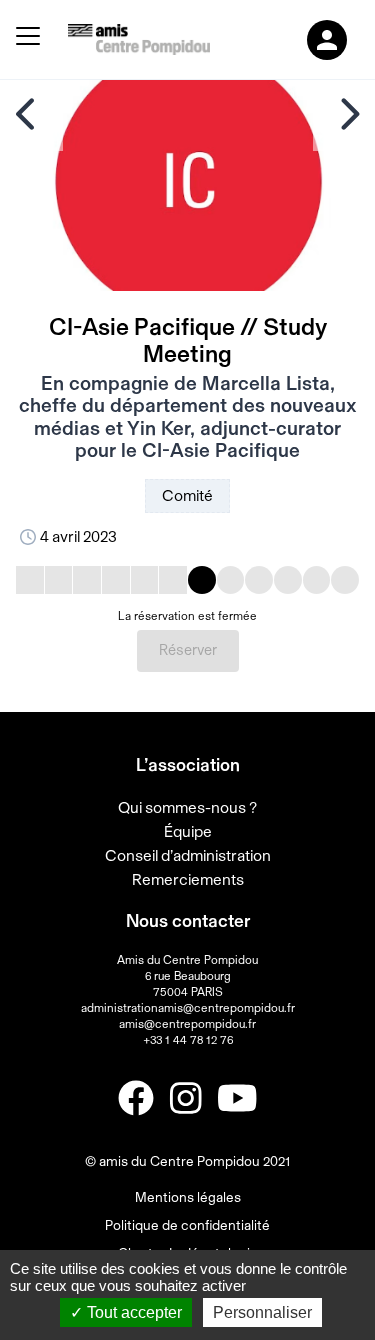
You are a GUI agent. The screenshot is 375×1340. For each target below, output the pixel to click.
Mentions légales (188, 1198)
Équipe (188, 832)
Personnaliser (262, 1312)
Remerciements (188, 880)
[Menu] (28, 39)
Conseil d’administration (188, 856)
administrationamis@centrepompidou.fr (188, 1008)
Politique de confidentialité (187, 1226)
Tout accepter (132, 1312)
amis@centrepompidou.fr (187, 1024)
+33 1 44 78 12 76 (188, 1040)
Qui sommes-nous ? (187, 808)
